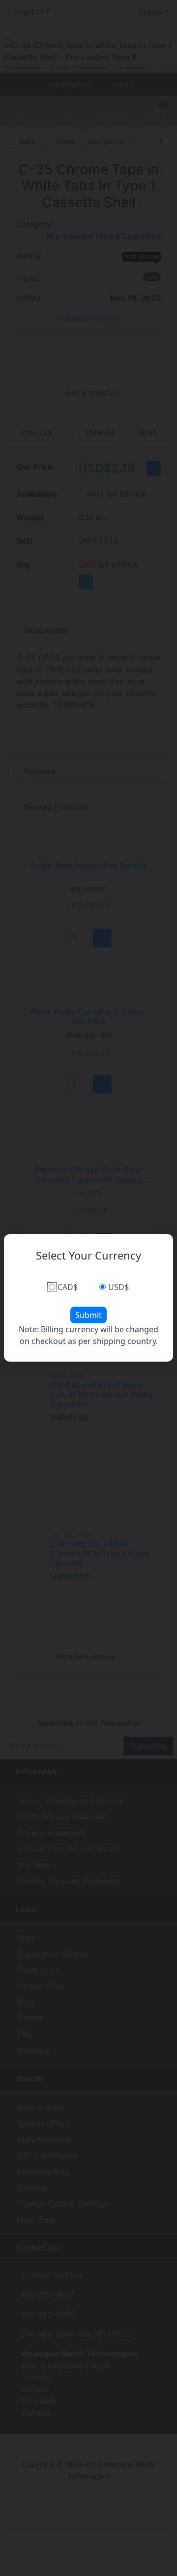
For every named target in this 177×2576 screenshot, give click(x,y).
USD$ (118, 1287)
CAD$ (68, 1287)
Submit (88, 1315)
